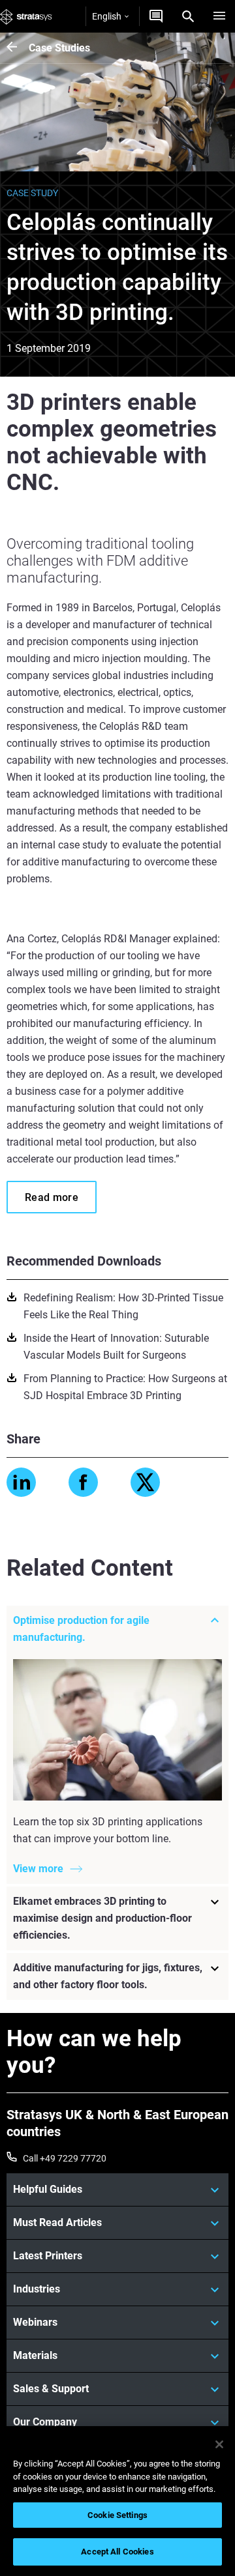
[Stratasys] (26, 16)
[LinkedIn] (21, 1482)
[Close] (219, 2444)
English (107, 16)
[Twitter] (145, 1482)
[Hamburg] (219, 16)
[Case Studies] (18, 48)
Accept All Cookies (117, 2552)
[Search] (188, 16)
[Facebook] (83, 1482)
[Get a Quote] (156, 16)
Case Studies (59, 48)
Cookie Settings (117, 2515)
